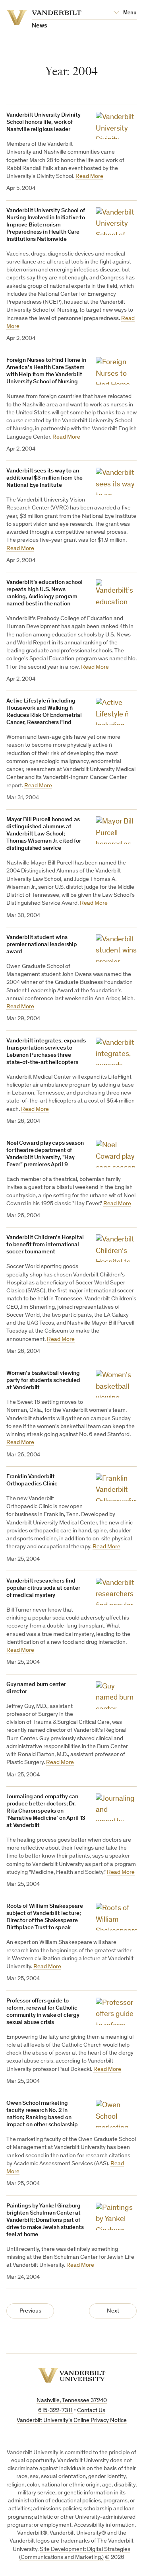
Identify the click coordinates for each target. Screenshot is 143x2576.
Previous (30, 2311)
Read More (89, 177)
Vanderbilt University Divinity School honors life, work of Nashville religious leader (43, 122)
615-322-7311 (55, 2411)
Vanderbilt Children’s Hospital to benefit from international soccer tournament (45, 1245)
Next (113, 2311)
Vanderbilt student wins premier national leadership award (42, 945)
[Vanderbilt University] (72, 2375)
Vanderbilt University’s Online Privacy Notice (72, 2421)
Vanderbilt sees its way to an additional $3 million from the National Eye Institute (44, 478)
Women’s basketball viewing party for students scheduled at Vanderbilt (43, 1381)
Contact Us (91, 2411)
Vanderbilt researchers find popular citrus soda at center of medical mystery (43, 1588)
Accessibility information (104, 2525)
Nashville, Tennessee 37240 (72, 2401)
